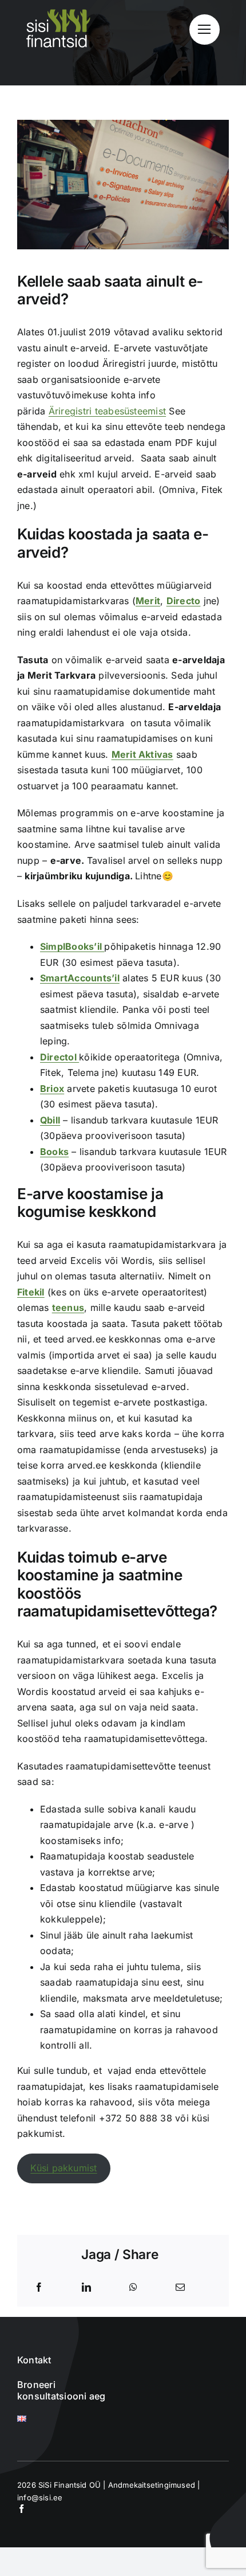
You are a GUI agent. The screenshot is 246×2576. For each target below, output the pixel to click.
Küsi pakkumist (64, 2168)
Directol (59, 1057)
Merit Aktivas (142, 754)
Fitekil (31, 1292)
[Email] (180, 2288)
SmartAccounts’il (80, 978)
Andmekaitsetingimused (152, 2485)
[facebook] (21, 2509)
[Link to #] (205, 30)
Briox (52, 1089)
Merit (148, 601)
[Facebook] (39, 2288)
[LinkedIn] (86, 2288)
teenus (68, 1307)
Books (54, 1152)
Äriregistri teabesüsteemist (107, 411)
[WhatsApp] (133, 2288)
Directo (184, 601)
